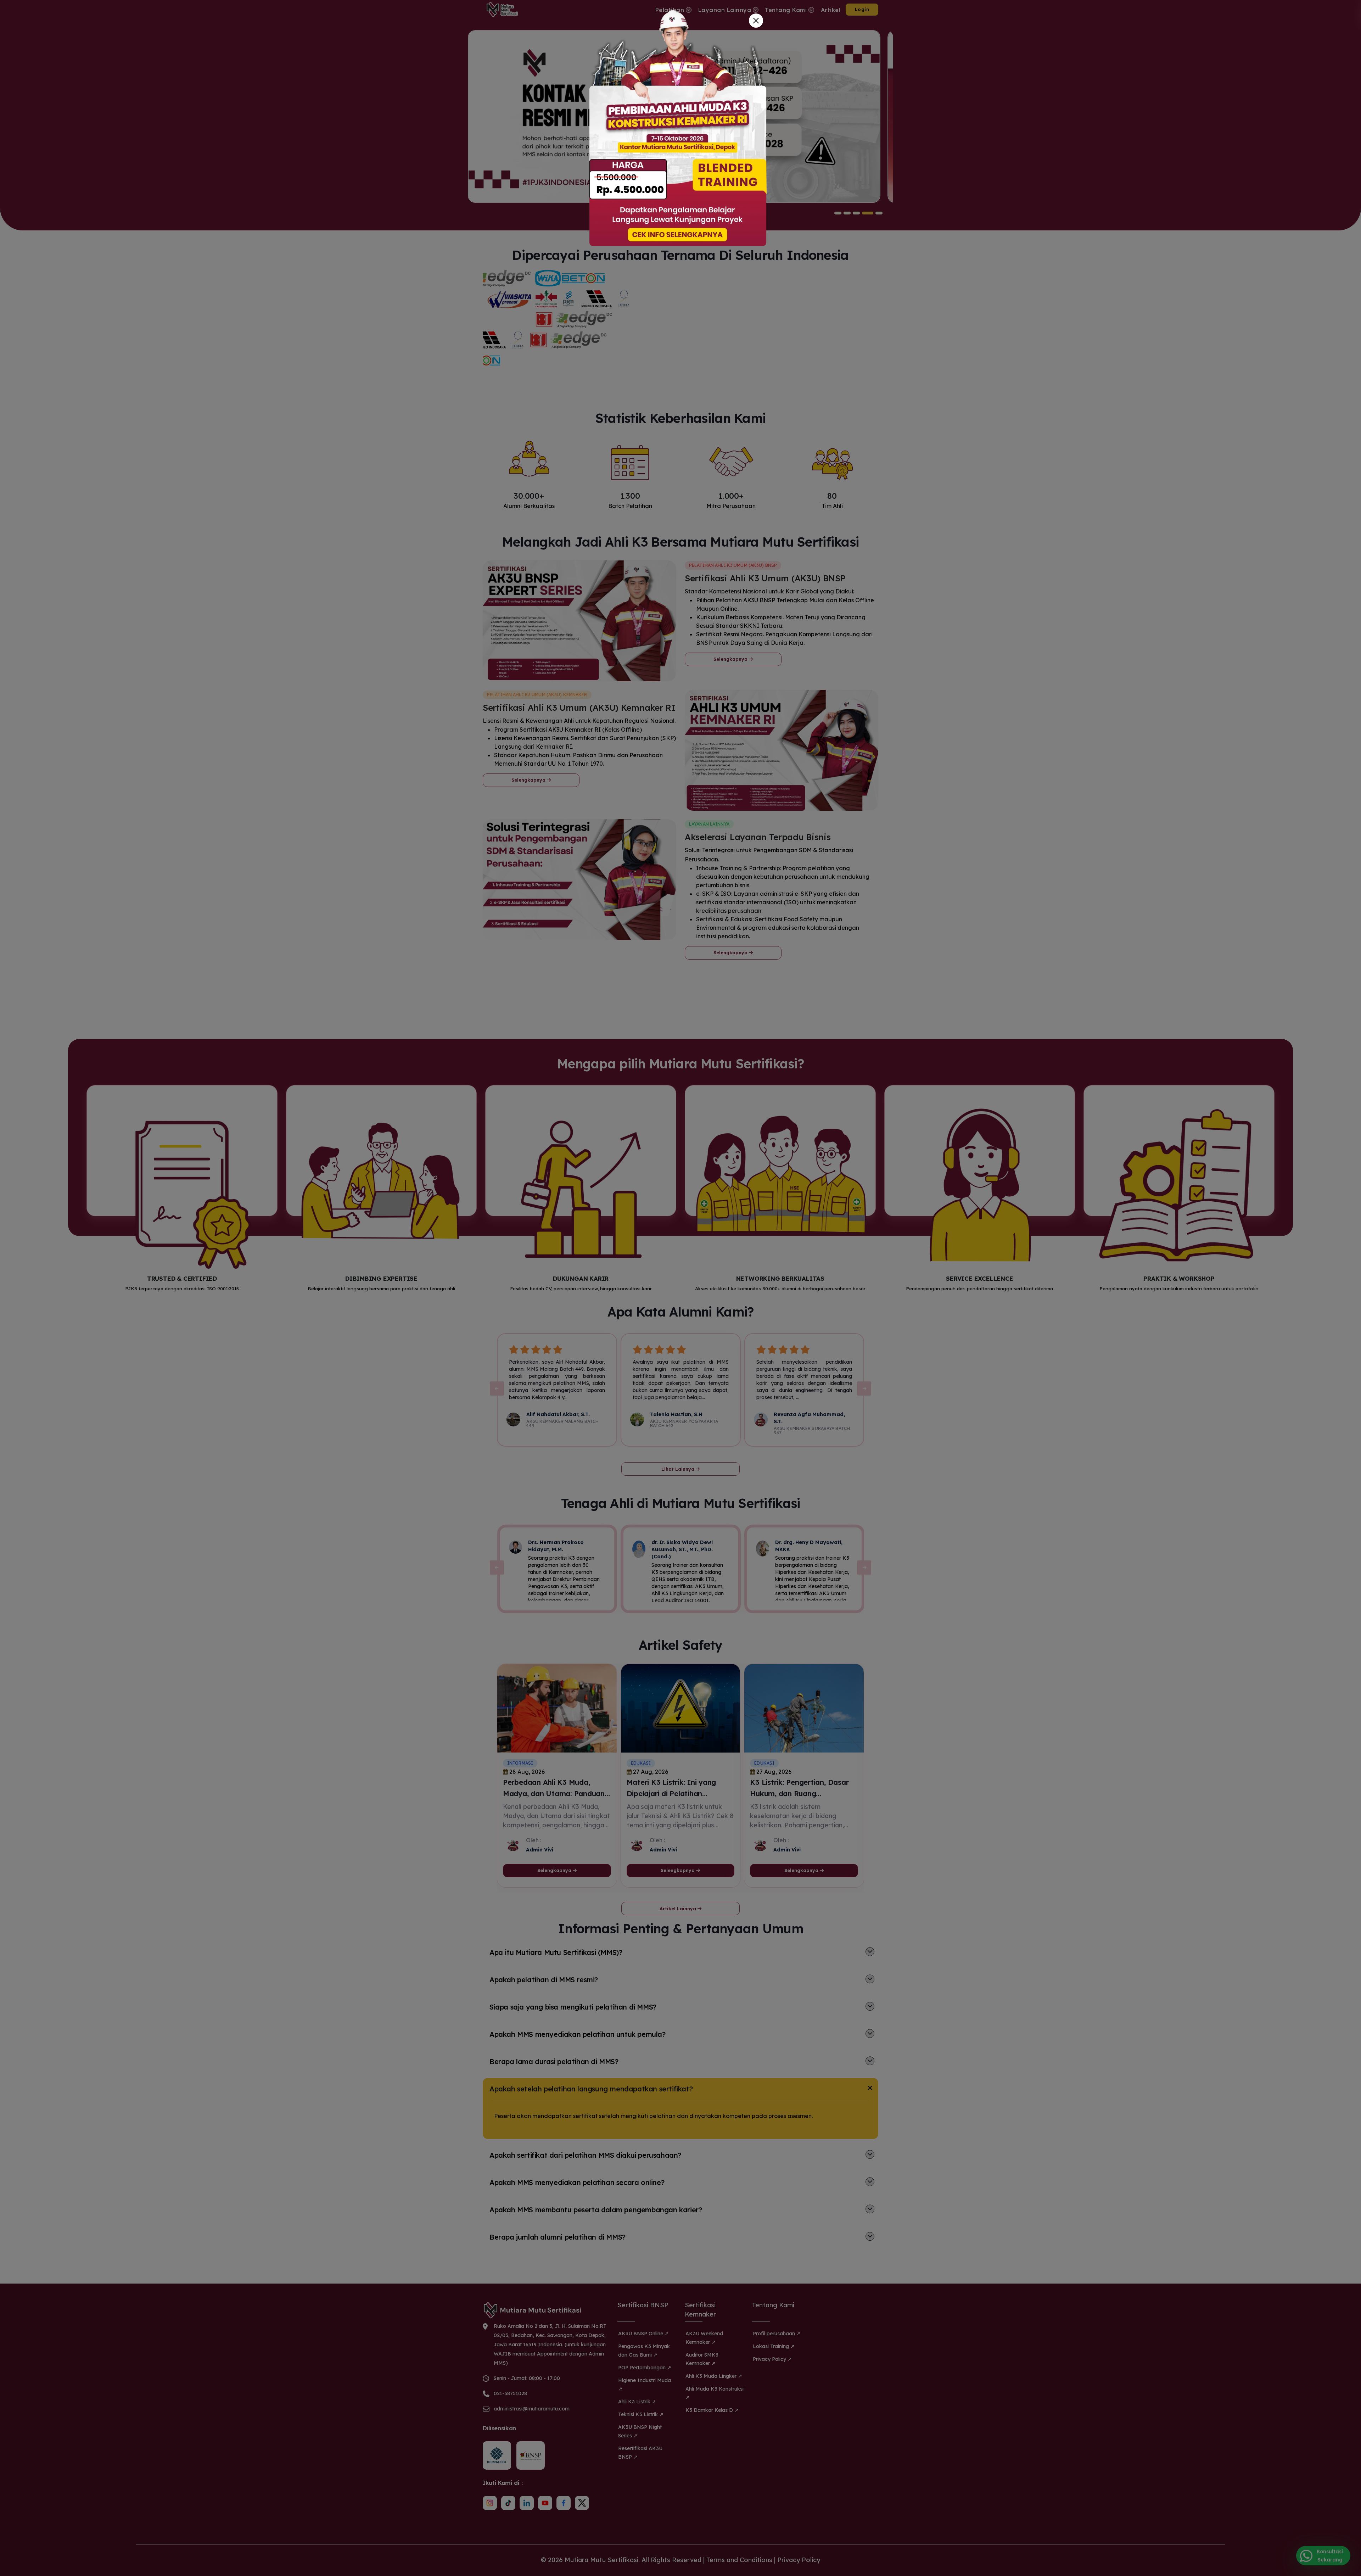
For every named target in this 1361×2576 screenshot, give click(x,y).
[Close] (756, 21)
